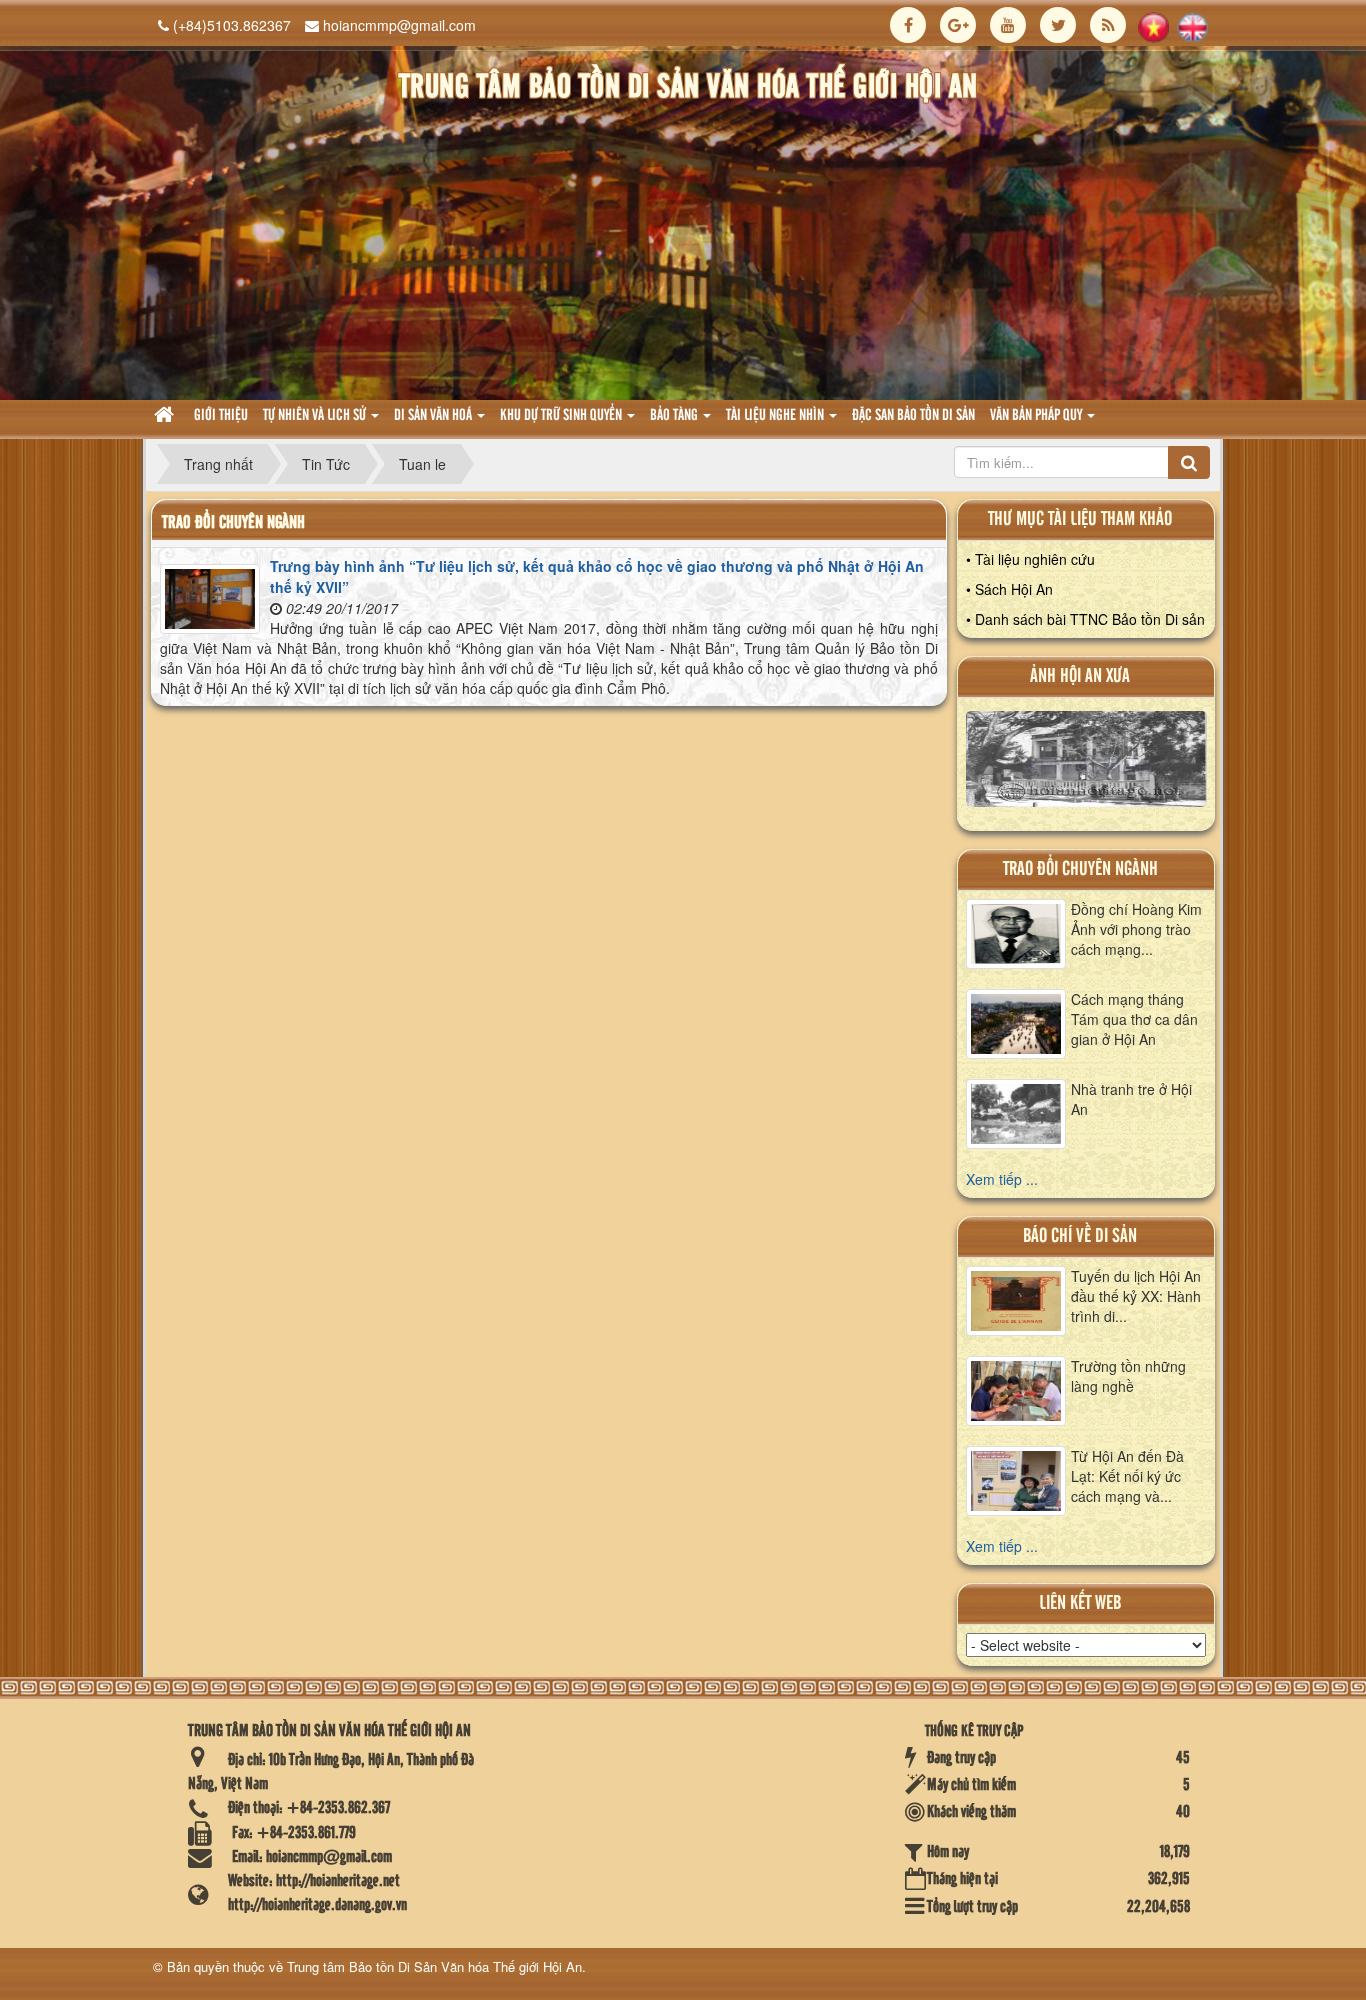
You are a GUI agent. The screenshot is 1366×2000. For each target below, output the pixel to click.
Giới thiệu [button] (221, 416)
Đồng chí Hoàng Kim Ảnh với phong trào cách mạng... (1136, 929)
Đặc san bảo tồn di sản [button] (913, 416)
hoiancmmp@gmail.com (399, 25)
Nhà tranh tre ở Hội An (1131, 1099)
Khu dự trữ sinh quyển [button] (562, 416)
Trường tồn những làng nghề (1128, 1376)
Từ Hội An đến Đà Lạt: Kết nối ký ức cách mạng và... (1127, 1476)
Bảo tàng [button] (675, 416)
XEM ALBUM (1086, 764)
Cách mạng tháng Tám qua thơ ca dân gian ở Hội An (1134, 1019)
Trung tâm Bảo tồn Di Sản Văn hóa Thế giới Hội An (434, 1966)
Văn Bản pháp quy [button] (1037, 416)
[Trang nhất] (166, 416)
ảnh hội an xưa (1080, 676)
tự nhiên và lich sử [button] (316, 416)
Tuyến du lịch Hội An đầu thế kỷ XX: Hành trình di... (1136, 1296)
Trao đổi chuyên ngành (1080, 869)
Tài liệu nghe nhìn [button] (776, 416)
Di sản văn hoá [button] (434, 416)
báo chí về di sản (1080, 1236)
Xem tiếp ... (1002, 1179)
